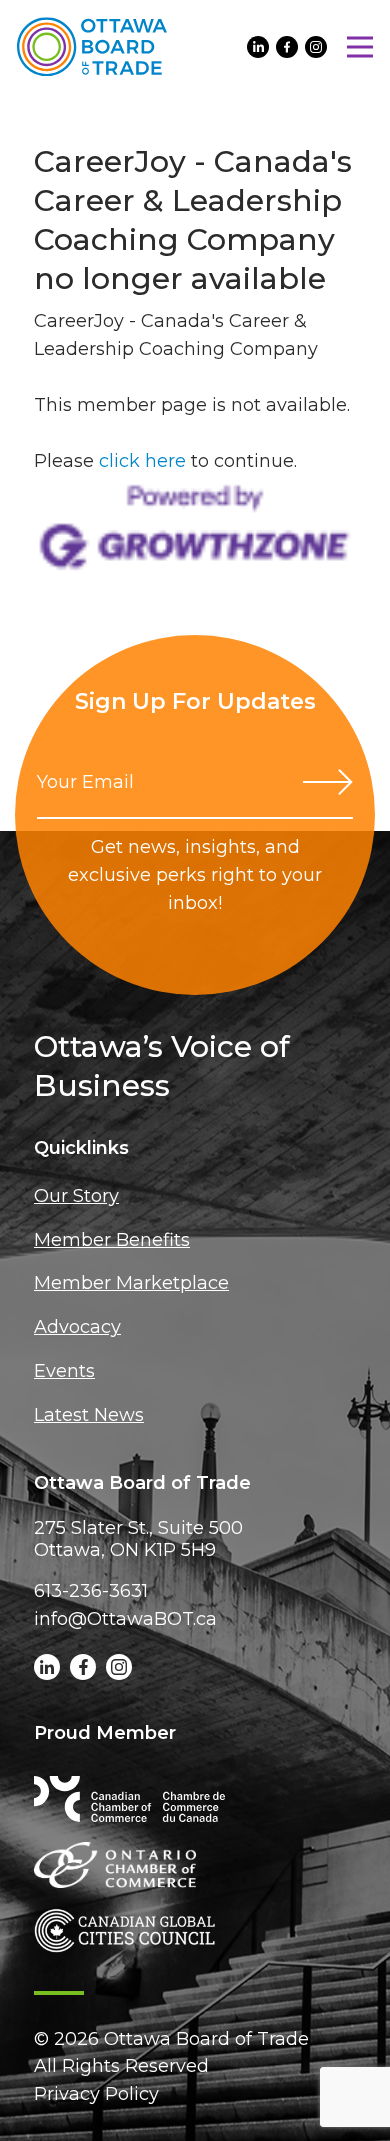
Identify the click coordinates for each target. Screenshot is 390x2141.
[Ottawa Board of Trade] (92, 46)
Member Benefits (112, 1240)
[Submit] (328, 782)
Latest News (89, 1415)
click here (142, 461)
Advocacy (77, 1327)
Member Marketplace (131, 1283)
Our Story (76, 1196)
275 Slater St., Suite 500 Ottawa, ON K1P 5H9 (138, 1539)
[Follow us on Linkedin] (258, 47)
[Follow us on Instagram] (316, 47)
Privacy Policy (96, 2094)
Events (64, 1371)
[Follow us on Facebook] (287, 47)
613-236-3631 (91, 1591)
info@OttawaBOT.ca (125, 1619)
